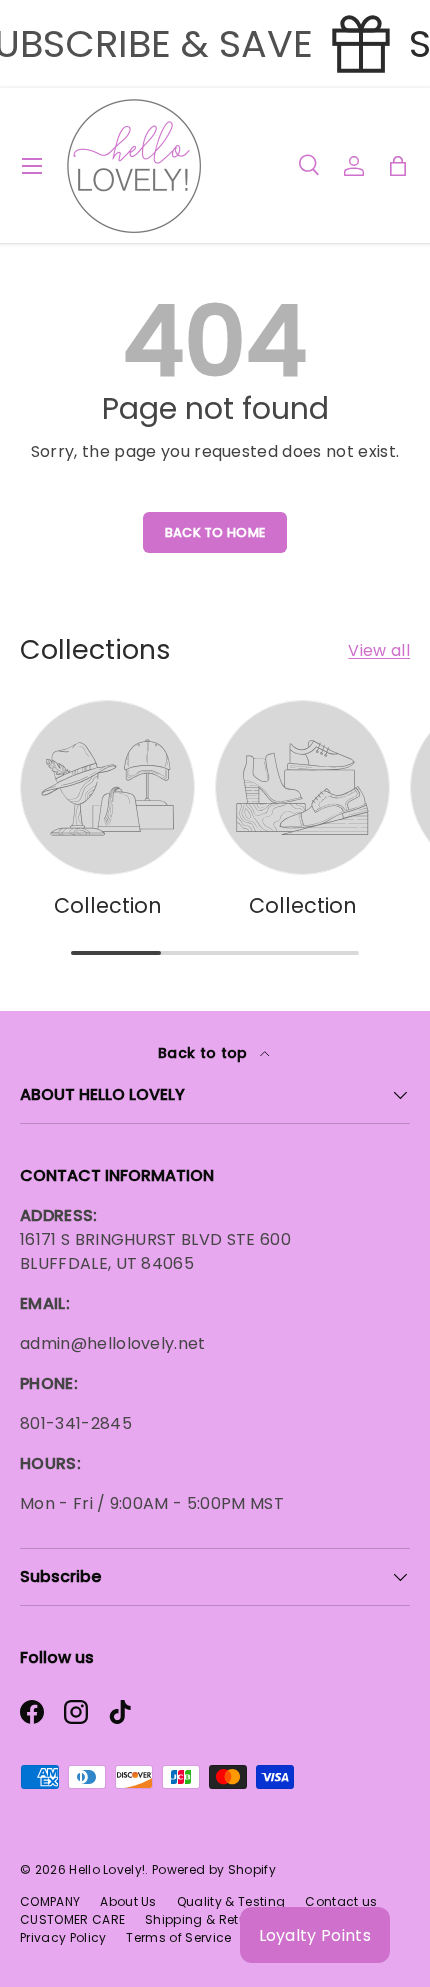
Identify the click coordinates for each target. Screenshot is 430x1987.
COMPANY (50, 1901)
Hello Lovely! (107, 1869)
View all (379, 650)
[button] (398, 166)
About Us (128, 1901)
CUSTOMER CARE (72, 1919)
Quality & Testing (231, 1901)
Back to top (205, 1053)
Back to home (215, 532)
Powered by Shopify (214, 1869)
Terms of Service (178, 1937)
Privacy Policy (63, 1937)
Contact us (341, 1901)
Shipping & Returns (206, 1919)
